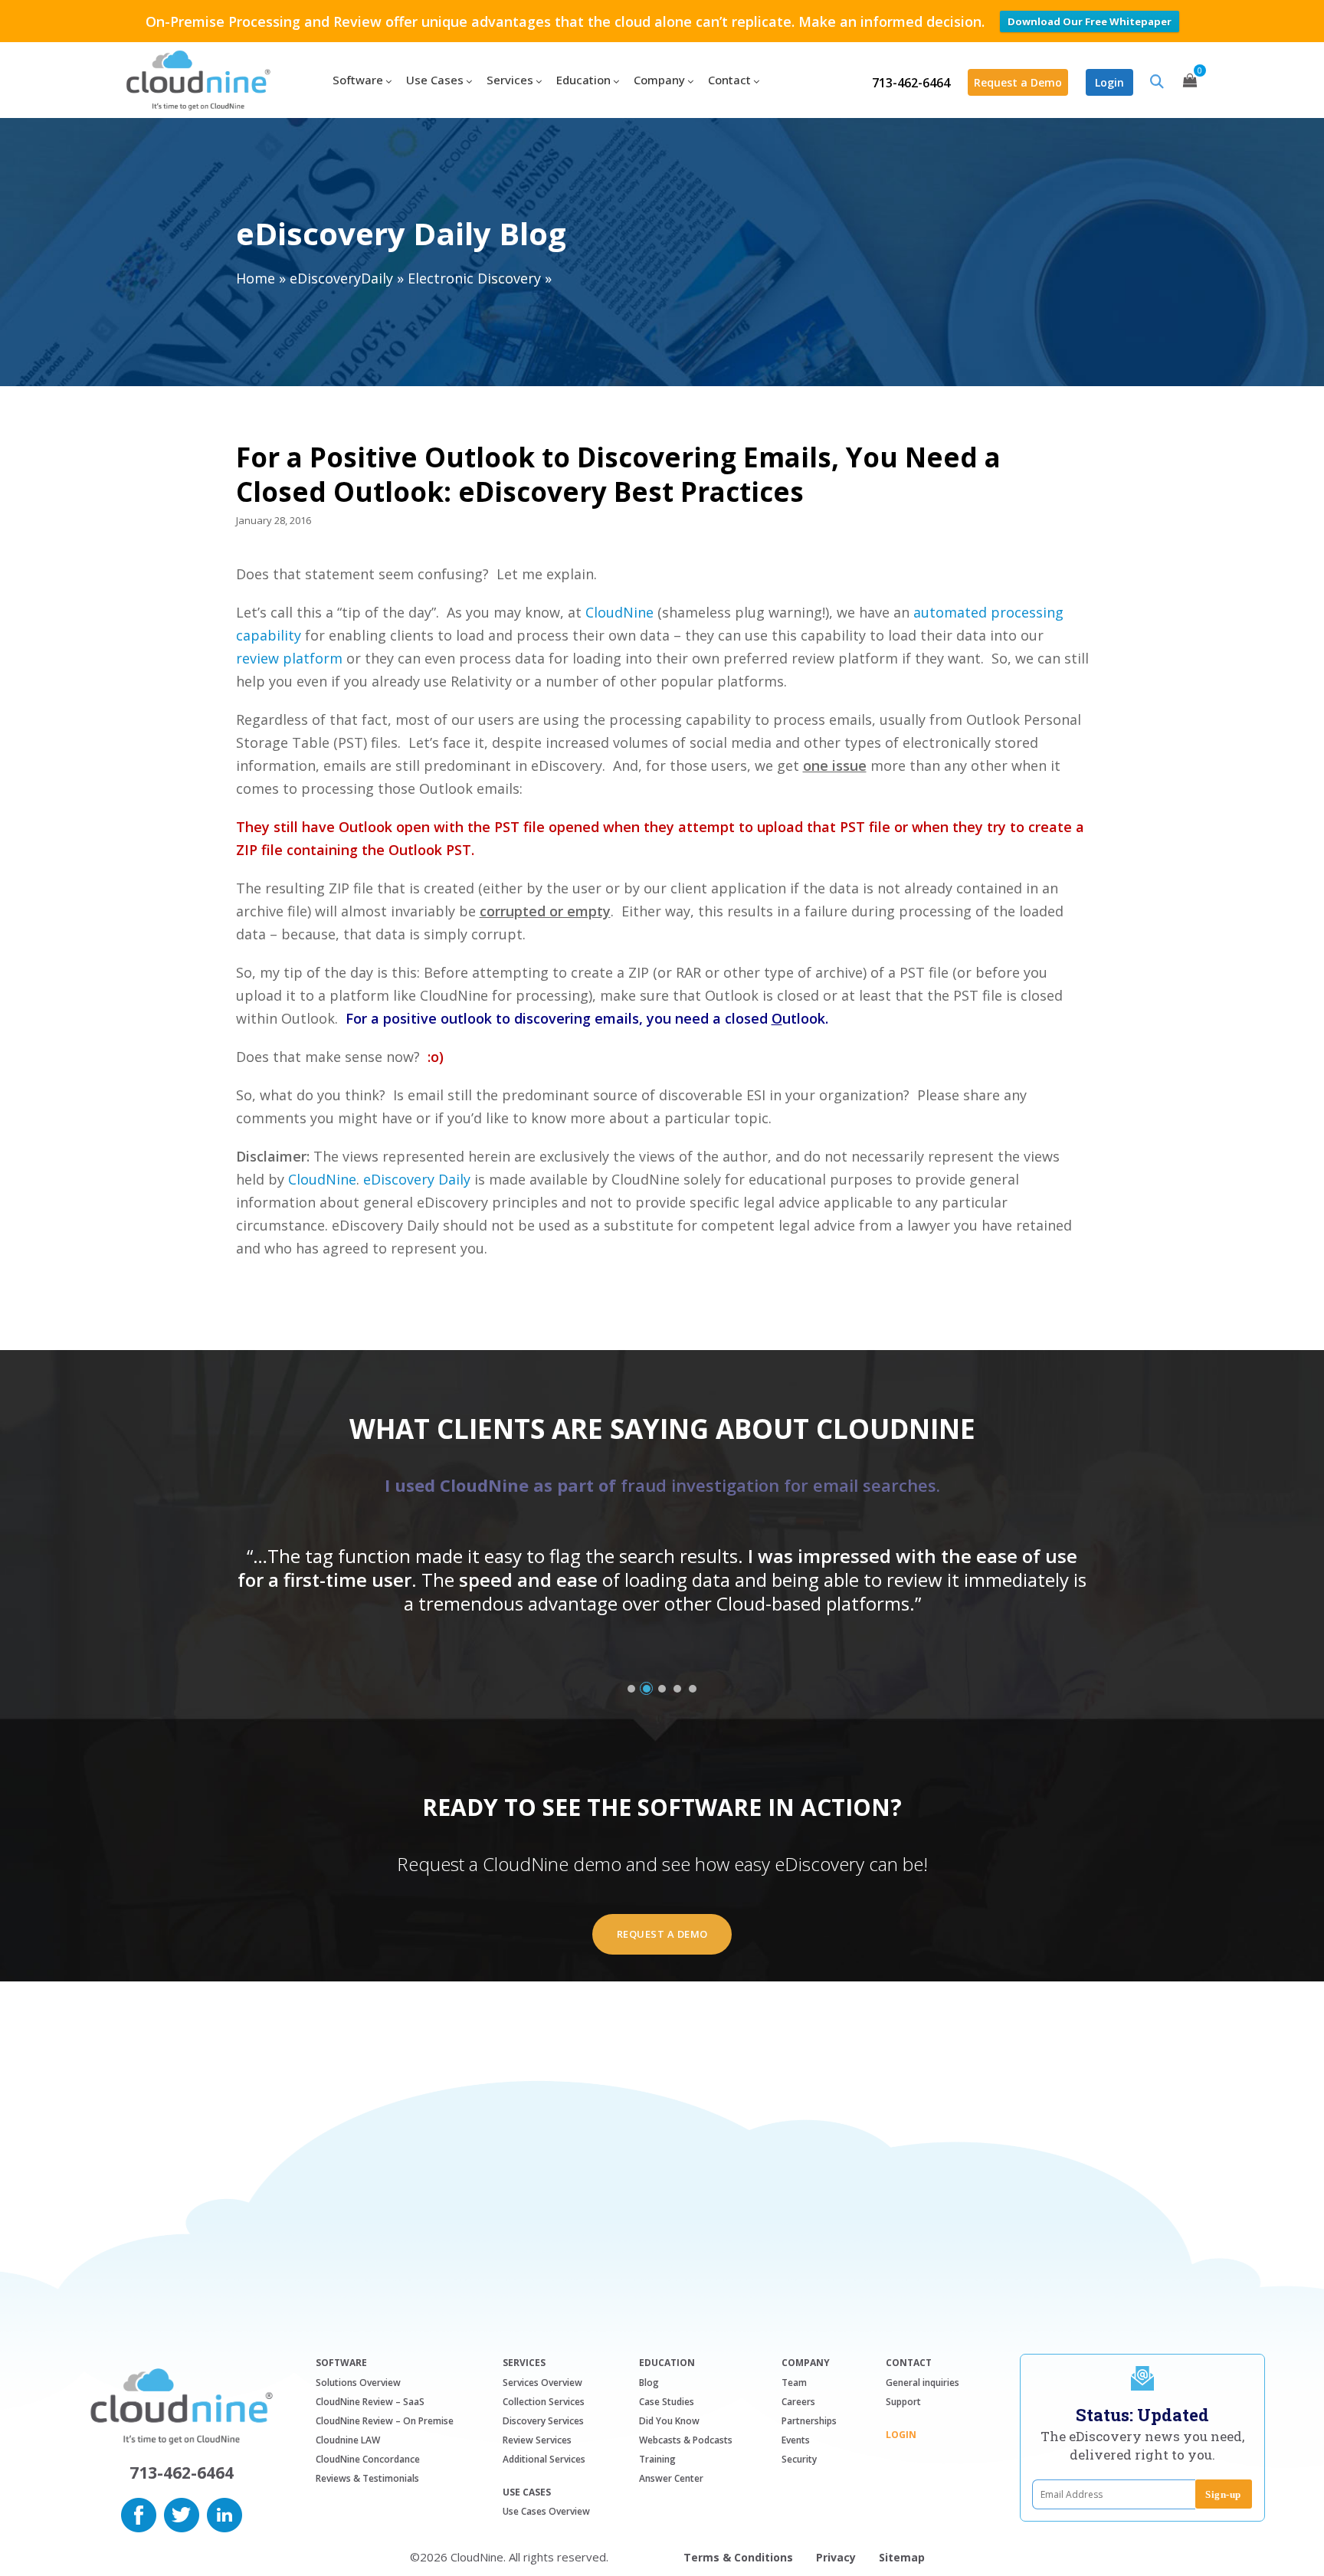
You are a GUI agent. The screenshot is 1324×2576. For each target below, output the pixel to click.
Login (1109, 82)
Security (799, 2459)
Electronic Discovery (474, 278)
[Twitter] (182, 2513)
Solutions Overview (358, 2383)
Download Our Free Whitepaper (1090, 21)
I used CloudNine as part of (662, 1485)
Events (796, 2440)
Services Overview (542, 2383)
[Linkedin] (224, 2513)
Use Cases (527, 2492)
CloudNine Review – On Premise (385, 2421)
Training (657, 2459)
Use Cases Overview (546, 2511)
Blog (649, 2383)
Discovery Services (543, 2421)
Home (256, 278)
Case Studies (667, 2402)
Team (794, 2383)
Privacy (836, 2557)
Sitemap (902, 2557)
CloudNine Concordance (368, 2459)
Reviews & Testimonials (367, 2478)
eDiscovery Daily (417, 1179)
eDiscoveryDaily (341, 278)
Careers (798, 2402)
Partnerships (809, 2421)
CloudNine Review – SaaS (370, 2402)
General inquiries (923, 2383)
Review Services (537, 2440)
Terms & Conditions (738, 2557)
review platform (289, 658)
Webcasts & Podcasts (686, 2440)
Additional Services (544, 2459)
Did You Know (669, 2421)
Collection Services (544, 2402)
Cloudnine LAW (348, 2440)
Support (903, 2402)
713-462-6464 (911, 83)
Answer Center (671, 2478)
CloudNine (619, 612)
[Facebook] (139, 2513)
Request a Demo (1018, 82)
